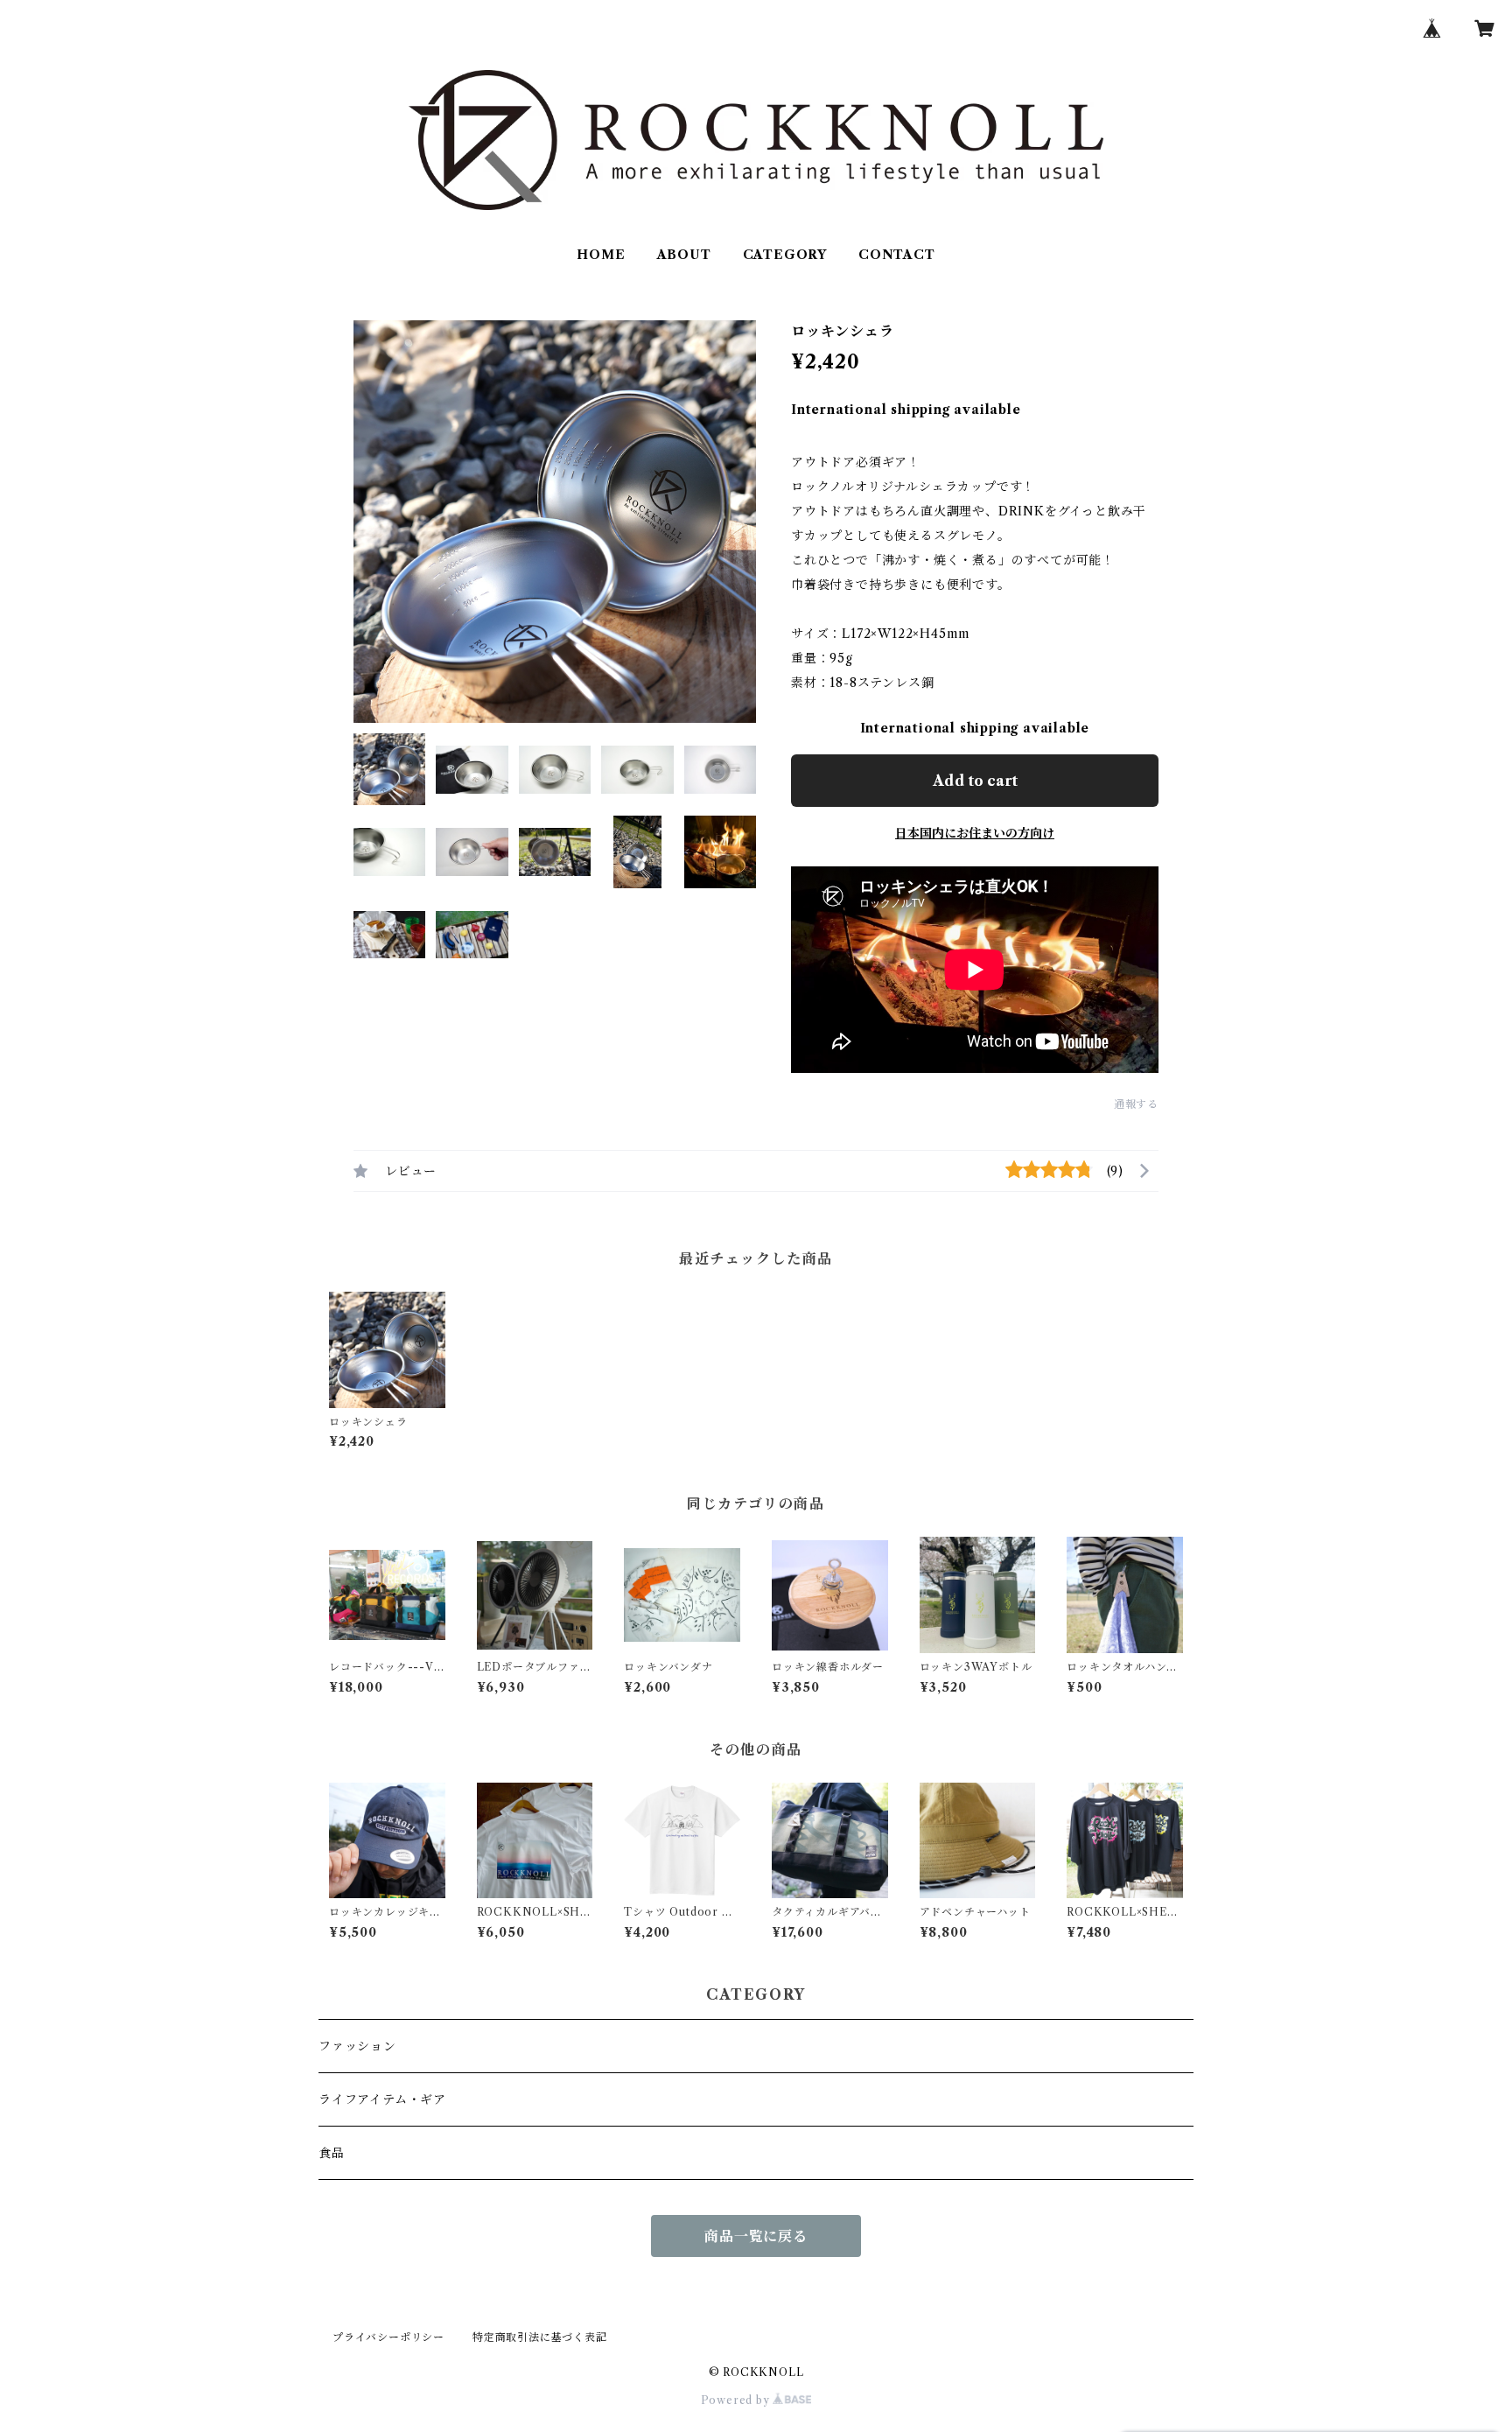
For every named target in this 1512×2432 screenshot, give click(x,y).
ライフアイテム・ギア (382, 2099)
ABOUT (684, 255)
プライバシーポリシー (388, 2337)
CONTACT (897, 255)
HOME (601, 255)
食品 (332, 2153)
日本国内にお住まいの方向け (975, 833)
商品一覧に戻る (756, 2236)
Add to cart (975, 781)
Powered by (737, 2400)
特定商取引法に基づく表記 (540, 2337)
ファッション (357, 2046)
